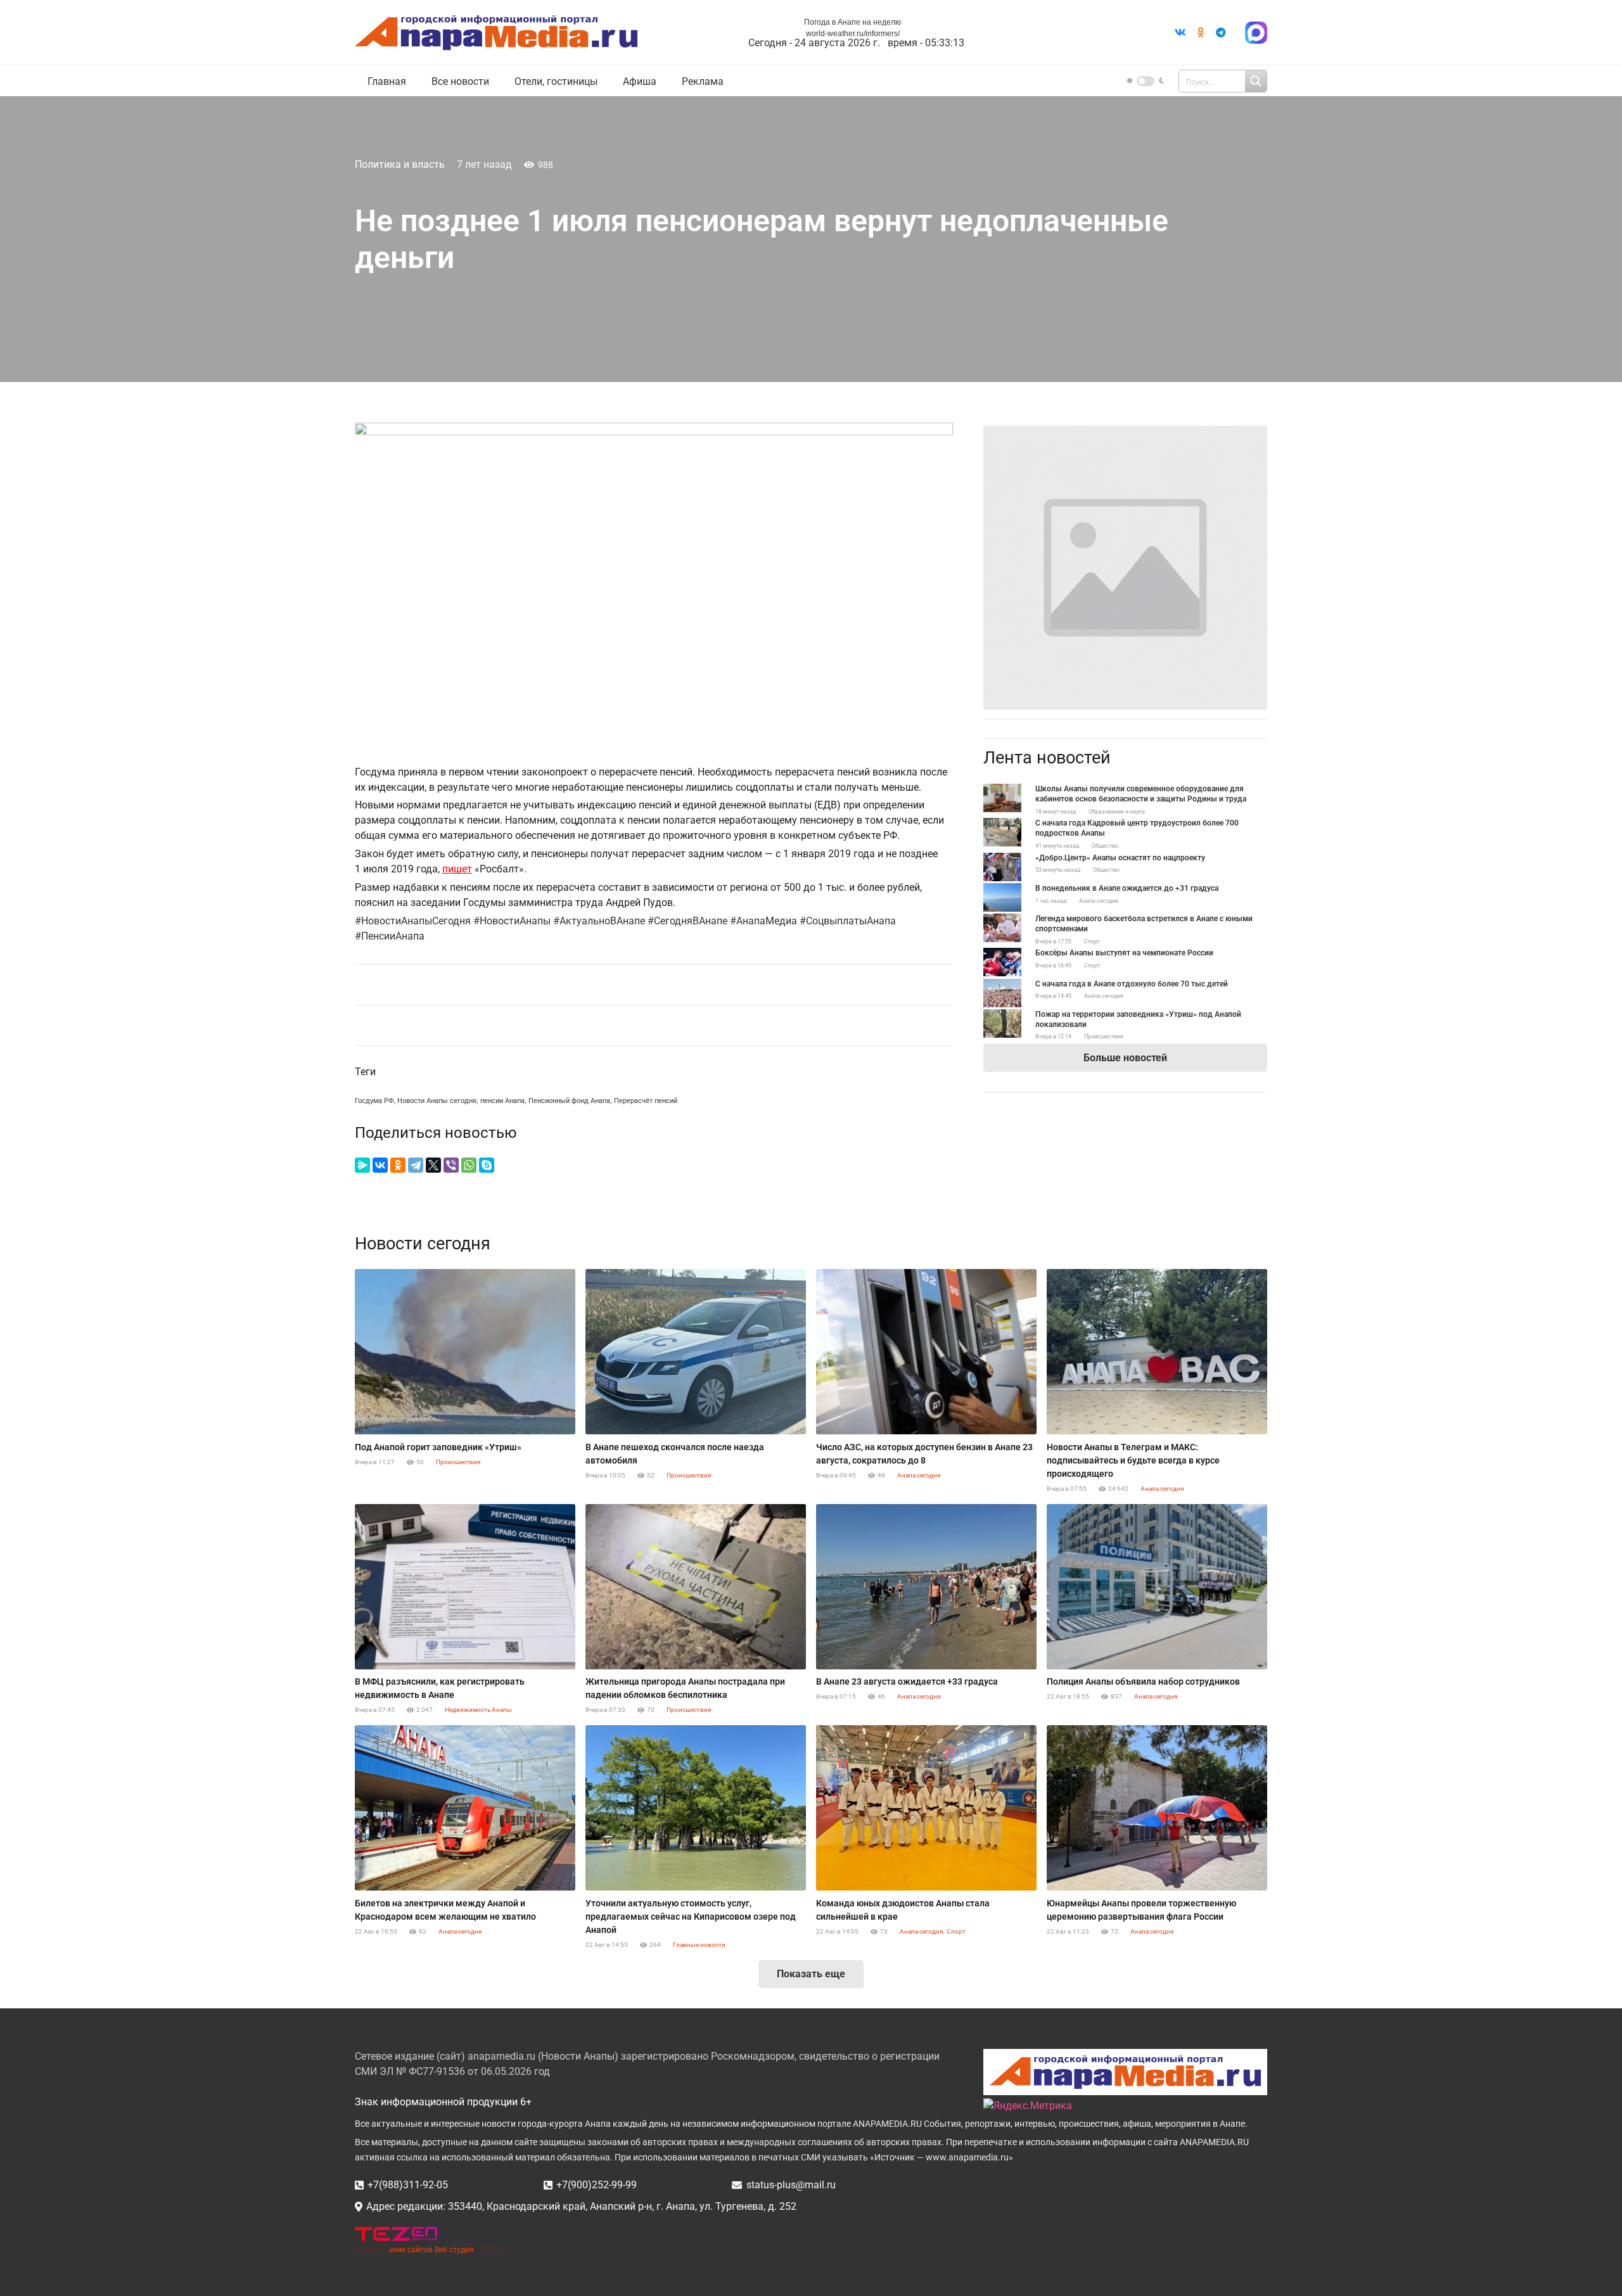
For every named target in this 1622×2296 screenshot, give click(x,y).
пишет (457, 869)
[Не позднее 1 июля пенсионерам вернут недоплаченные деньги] (1125, 433)
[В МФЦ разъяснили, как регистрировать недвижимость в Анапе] (465, 1587)
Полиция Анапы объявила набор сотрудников (1143, 1681)
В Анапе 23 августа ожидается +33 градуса (907, 1681)
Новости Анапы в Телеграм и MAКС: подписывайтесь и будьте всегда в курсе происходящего (1133, 1460)
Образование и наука (1117, 812)
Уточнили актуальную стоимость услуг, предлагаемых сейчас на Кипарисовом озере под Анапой (691, 1917)
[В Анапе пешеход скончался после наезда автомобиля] (696, 1352)
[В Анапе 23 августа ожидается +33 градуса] (926, 1587)
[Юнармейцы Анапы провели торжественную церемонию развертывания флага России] (1157, 1808)
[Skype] (487, 1165)
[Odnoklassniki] (1201, 32)
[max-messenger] (1256, 33)
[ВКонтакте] (380, 1165)
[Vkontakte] (1180, 32)
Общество (1105, 846)
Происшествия (1104, 1036)
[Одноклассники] (398, 1165)
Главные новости (699, 1945)
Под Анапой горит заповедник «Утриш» (438, 1447)
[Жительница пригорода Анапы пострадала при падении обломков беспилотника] (696, 1587)
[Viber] (451, 1165)
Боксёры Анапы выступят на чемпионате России (1124, 953)
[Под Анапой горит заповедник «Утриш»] (465, 1352)
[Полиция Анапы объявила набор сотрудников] (1157, 1587)
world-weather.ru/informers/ (853, 34)
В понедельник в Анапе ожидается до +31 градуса (1127, 888)
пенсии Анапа (502, 1101)
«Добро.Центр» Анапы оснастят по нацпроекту (1120, 858)
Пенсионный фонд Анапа (569, 1101)
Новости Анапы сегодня (437, 1101)
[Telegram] (1221, 32)
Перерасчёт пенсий (646, 1101)
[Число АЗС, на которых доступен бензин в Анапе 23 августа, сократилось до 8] (926, 1352)
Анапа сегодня (1099, 901)
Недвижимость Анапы (478, 1710)
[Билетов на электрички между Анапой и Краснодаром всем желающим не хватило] (465, 1808)
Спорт (1092, 941)
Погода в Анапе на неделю (853, 22)
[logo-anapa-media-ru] (496, 33)
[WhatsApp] (469, 1165)
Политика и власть (400, 164)
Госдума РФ (374, 1101)
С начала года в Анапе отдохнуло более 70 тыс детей (1132, 984)
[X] (433, 1165)
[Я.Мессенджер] (362, 1165)
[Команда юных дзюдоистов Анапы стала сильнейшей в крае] (926, 1808)
